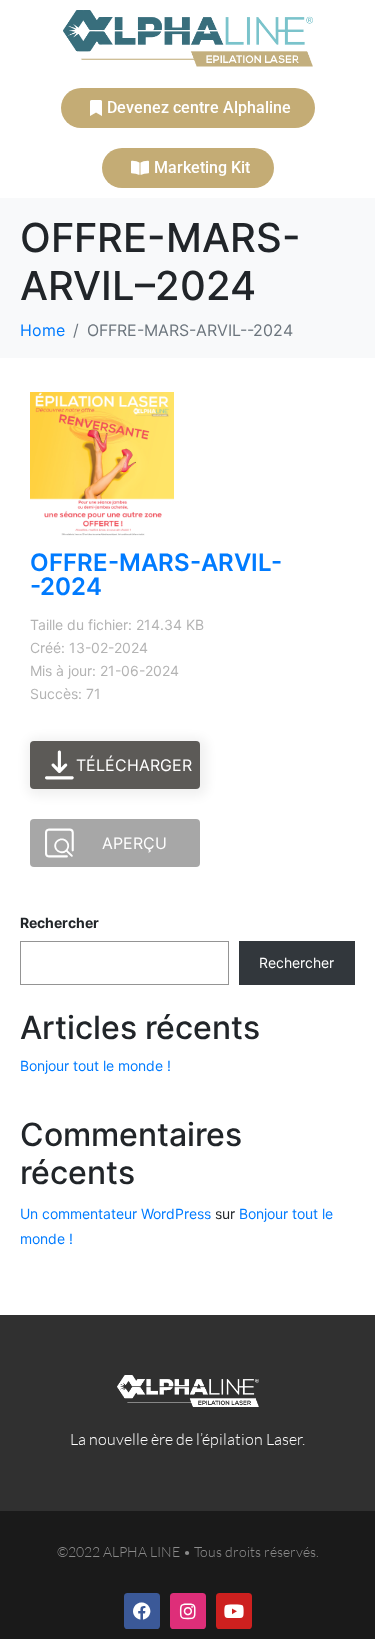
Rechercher (59, 922)
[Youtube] (234, 1611)
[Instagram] (188, 1611)
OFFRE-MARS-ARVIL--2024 (156, 574)
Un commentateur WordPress (115, 1213)
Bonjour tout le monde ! (95, 1065)
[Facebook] (142, 1611)
